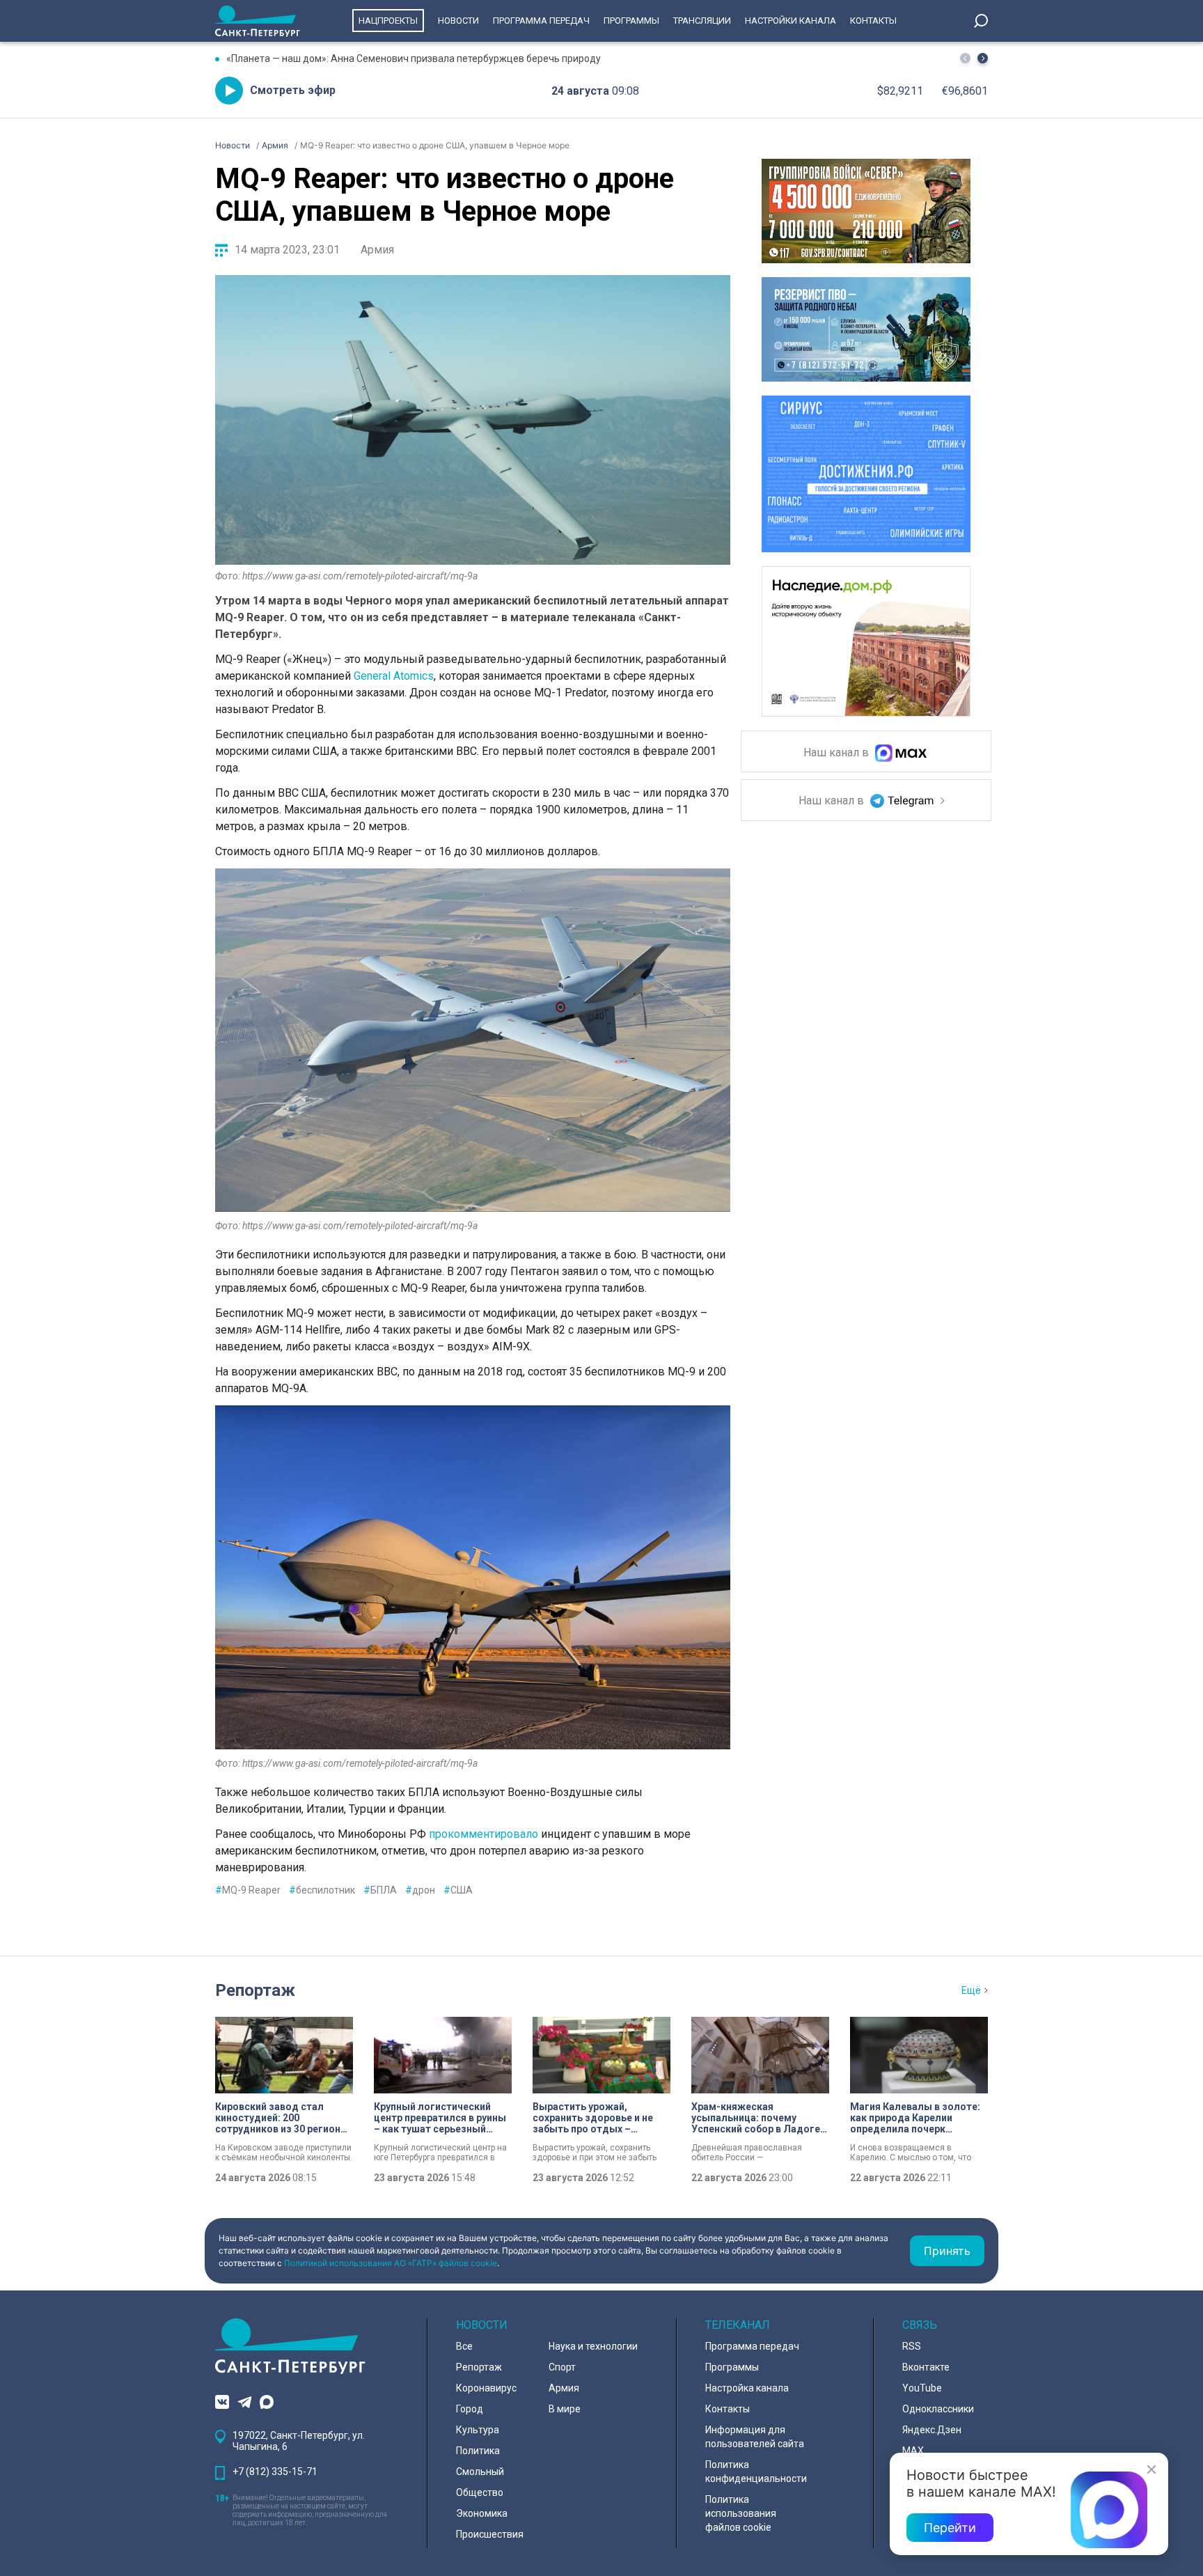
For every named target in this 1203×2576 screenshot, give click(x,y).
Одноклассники (938, 2409)
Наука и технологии (593, 2346)
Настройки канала (791, 21)
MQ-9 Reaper (248, 1890)
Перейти (950, 2528)
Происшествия (490, 2534)
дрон (420, 1890)
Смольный (480, 2472)
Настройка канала (747, 2388)
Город (470, 2409)
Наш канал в (838, 753)
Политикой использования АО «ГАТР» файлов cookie (391, 2263)
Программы (631, 21)
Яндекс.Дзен (932, 2430)
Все (464, 2346)
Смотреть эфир (293, 90)
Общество (480, 2492)
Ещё (971, 1990)
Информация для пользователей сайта (755, 2437)
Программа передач (541, 21)
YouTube (922, 2388)
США (458, 1890)
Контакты (873, 21)
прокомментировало (483, 1834)
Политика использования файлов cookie (741, 2513)
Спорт (562, 2367)
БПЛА (380, 1890)
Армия (377, 250)
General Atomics (394, 676)
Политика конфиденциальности (756, 2472)
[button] (983, 58)
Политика (478, 2451)
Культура (478, 2430)
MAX (913, 2451)
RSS (912, 2346)
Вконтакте (926, 2367)
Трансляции (702, 21)
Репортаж (255, 1990)
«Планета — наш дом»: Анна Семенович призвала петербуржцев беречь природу (414, 58)
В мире (565, 2409)
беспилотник (322, 1890)
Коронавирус (486, 2388)
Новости (458, 21)
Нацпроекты (388, 21)
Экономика (482, 2513)
